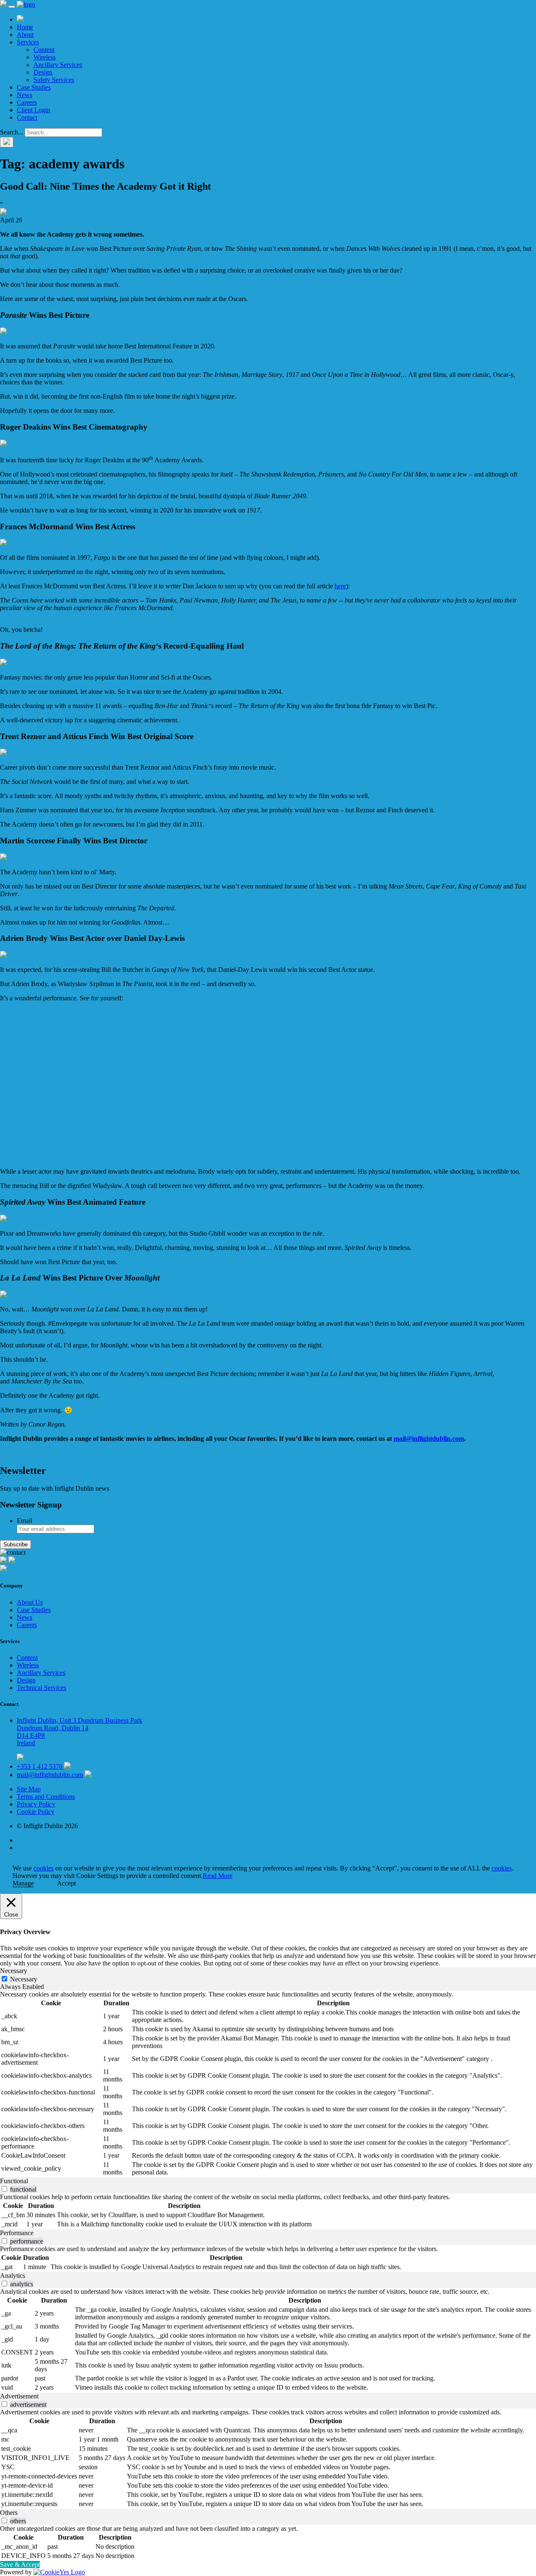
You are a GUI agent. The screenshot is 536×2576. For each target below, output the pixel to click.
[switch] (4, 2189)
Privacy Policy (36, 1804)
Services (28, 42)
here (340, 586)
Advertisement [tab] (19, 2396)
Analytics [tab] (13, 2276)
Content (44, 50)
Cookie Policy (36, 1812)
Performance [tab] (17, 2233)
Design (43, 72)
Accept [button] (66, 1883)
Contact (27, 117)
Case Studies (34, 87)
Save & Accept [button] (20, 2564)
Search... (12, 132)
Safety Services (54, 80)
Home (25, 27)
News (24, 95)
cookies (44, 1868)
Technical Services (41, 1688)
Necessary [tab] (14, 1971)
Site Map (29, 1789)
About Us (30, 1602)
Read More (218, 1876)
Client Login (33, 110)
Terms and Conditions (46, 1797)
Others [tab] (9, 2513)
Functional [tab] (14, 2181)
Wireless (45, 57)
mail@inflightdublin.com (429, 1439)
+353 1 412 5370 (40, 1766)
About (25, 35)
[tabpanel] (268, 2084)
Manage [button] (23, 1883)
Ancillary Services (58, 65)
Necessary (24, 1979)
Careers (27, 102)
